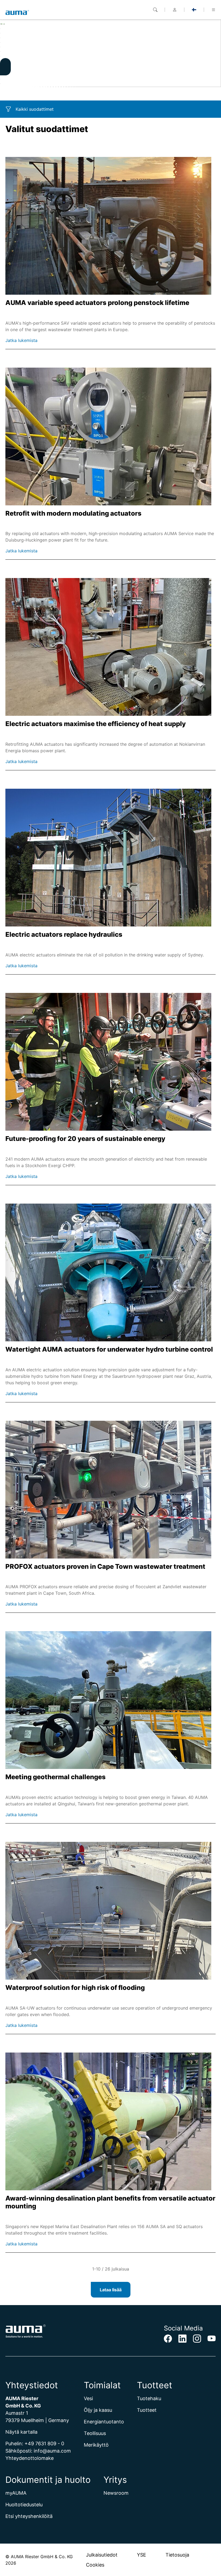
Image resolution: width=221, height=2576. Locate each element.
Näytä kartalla (21, 2432)
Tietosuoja (177, 2555)
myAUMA (16, 2493)
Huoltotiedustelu (24, 2505)
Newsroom (116, 2493)
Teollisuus (95, 2433)
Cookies (95, 2565)
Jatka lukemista (21, 340)
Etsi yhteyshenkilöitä (29, 2516)
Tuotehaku (149, 2398)
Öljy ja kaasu (98, 2410)
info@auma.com (52, 2451)
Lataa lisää (111, 2290)
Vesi (88, 2398)
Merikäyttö (96, 2445)
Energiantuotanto (104, 2422)
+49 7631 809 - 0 (44, 2444)
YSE (141, 2555)
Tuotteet (147, 2410)
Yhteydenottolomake (30, 2458)
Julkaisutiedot (102, 2555)
